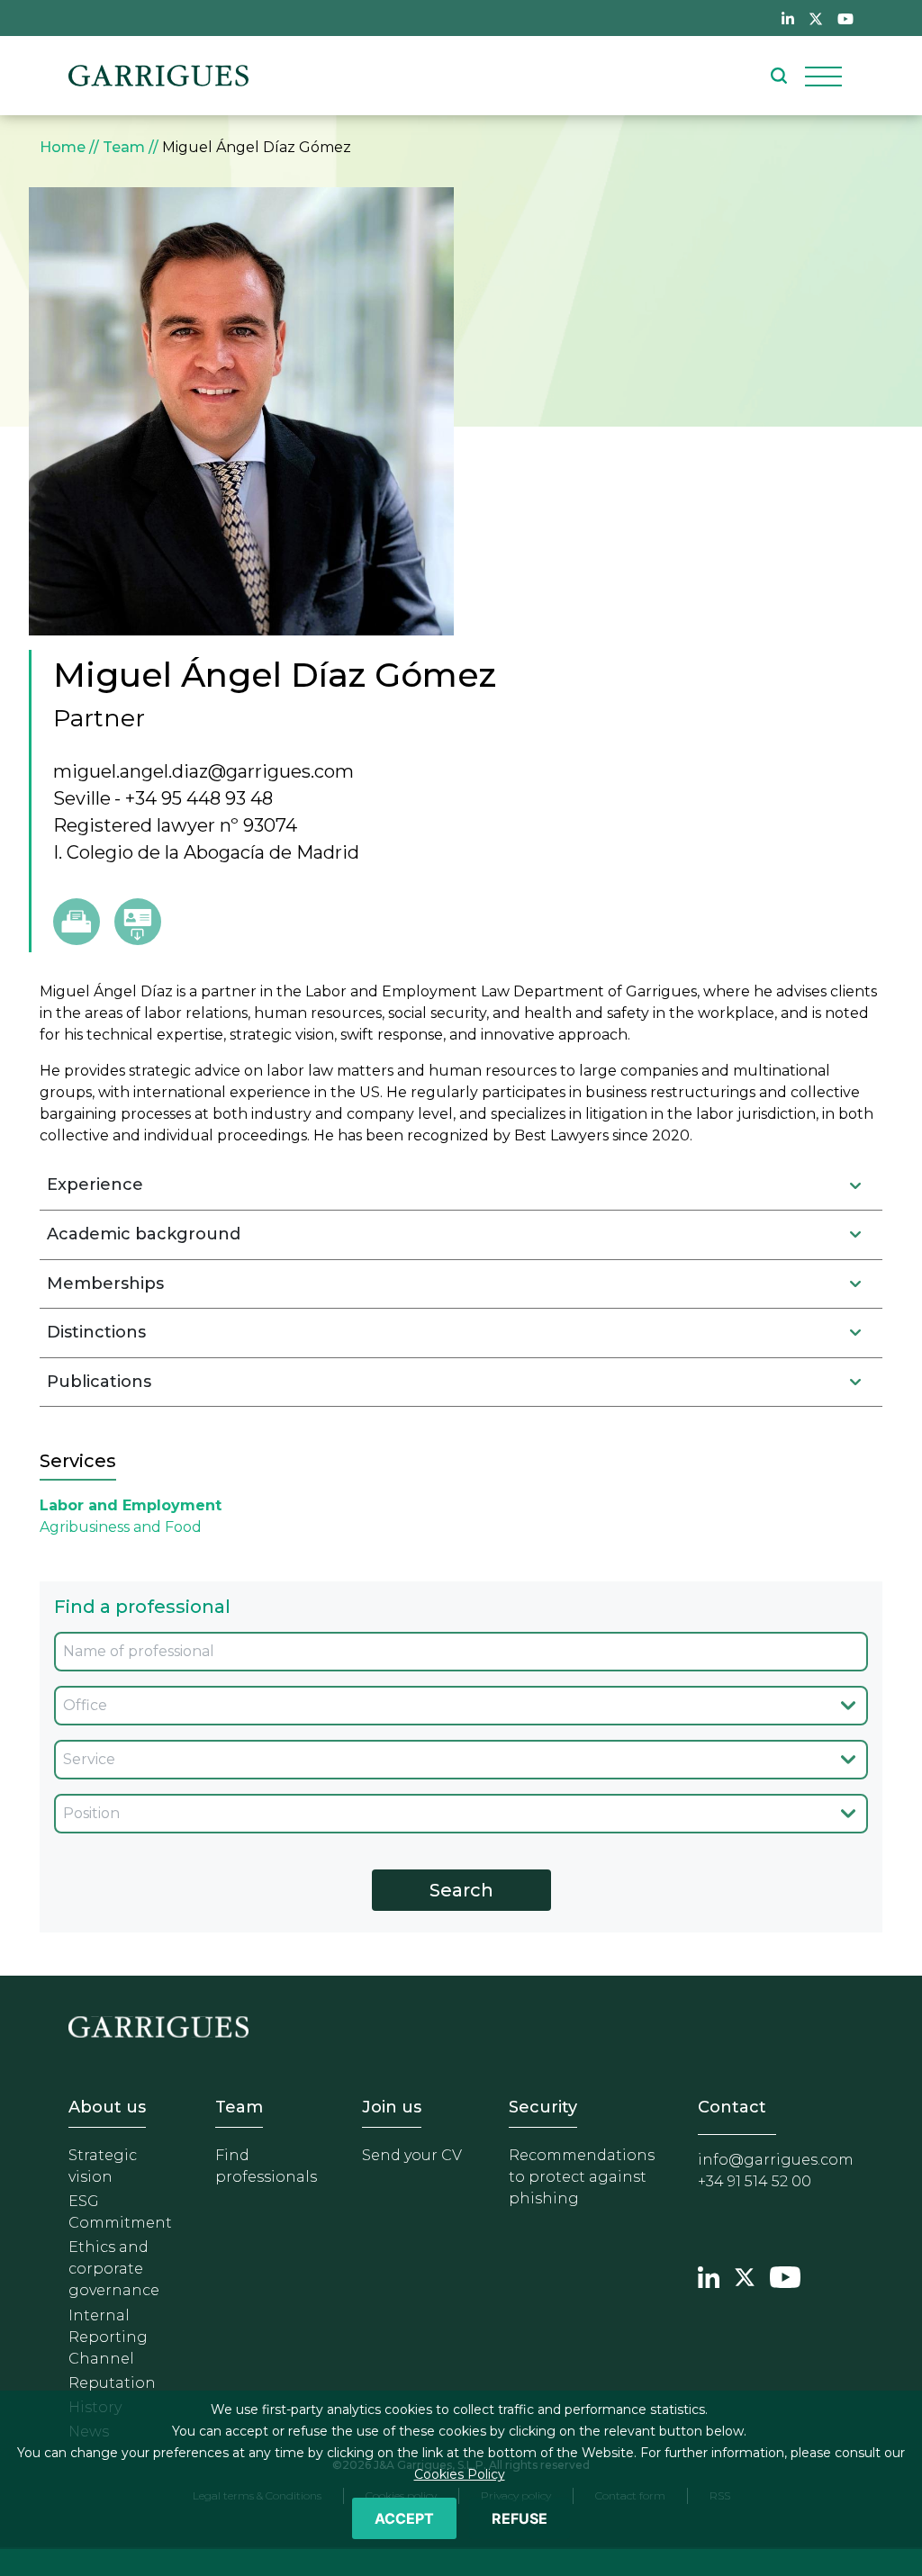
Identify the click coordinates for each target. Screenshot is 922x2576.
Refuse (520, 2518)
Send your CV (412, 2155)
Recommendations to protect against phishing (582, 2177)
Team (124, 147)
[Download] (138, 922)
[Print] (77, 922)
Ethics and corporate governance (114, 2269)
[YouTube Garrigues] (785, 2275)
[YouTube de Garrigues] (845, 18)
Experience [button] (95, 1184)
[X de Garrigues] (816, 18)
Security (543, 2107)
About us (107, 2107)
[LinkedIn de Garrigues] (788, 18)
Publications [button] (99, 1382)
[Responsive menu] (823, 76)
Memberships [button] (105, 1283)
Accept (404, 2518)
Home (63, 147)
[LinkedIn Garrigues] (709, 2275)
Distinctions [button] (96, 1332)
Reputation (112, 2383)
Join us (392, 2107)
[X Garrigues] (745, 2275)
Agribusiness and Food (121, 1527)
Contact (732, 2107)
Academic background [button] (144, 1234)
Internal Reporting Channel (108, 2337)
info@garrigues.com (776, 2160)
